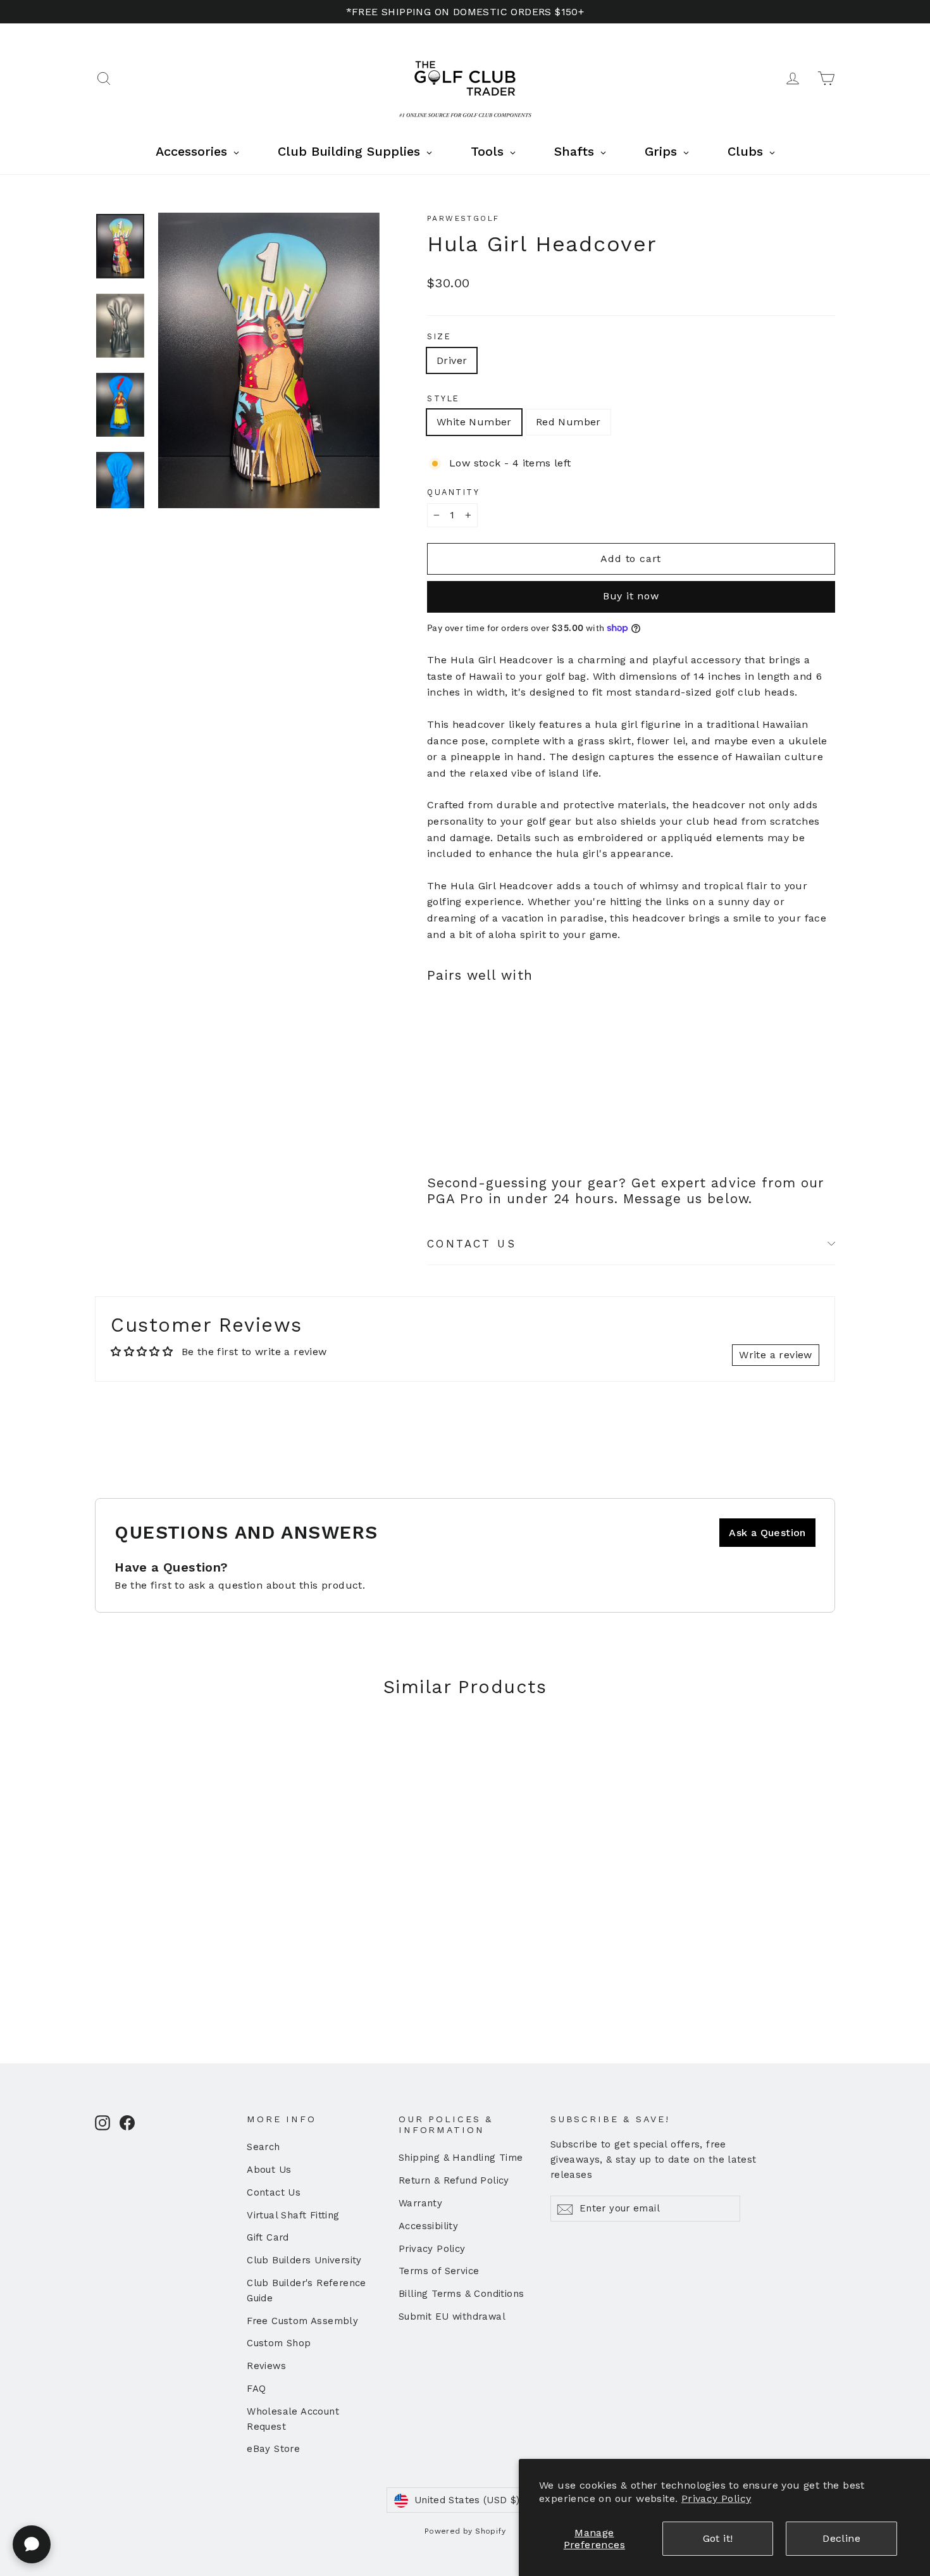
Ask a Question (767, 1533)
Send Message (338, 2478)
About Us (269, 2170)
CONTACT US (472, 1244)
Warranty (420, 2203)
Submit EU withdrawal (452, 2317)
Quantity (453, 492)
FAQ (256, 2389)
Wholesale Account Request (293, 2419)
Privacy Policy (716, 2498)
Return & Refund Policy (454, 2180)
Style (443, 398)
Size (439, 336)
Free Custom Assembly (302, 2321)
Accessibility (428, 2226)
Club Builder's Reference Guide (307, 2291)
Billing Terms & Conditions (461, 2294)
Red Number (568, 422)
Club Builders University (304, 2260)
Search (263, 2147)
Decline (841, 2538)
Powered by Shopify (465, 2531)
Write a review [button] (776, 1355)
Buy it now (631, 596)
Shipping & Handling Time (461, 2158)
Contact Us (274, 2192)
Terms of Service (439, 2271)
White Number (474, 422)
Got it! (718, 2538)
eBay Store (273, 2449)
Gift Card (268, 2237)
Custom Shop (279, 2343)
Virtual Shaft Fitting (293, 2215)
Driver (452, 360)
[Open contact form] (32, 2544)
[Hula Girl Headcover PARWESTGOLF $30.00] (461, 1043)
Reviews (266, 2366)
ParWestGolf (463, 218)
